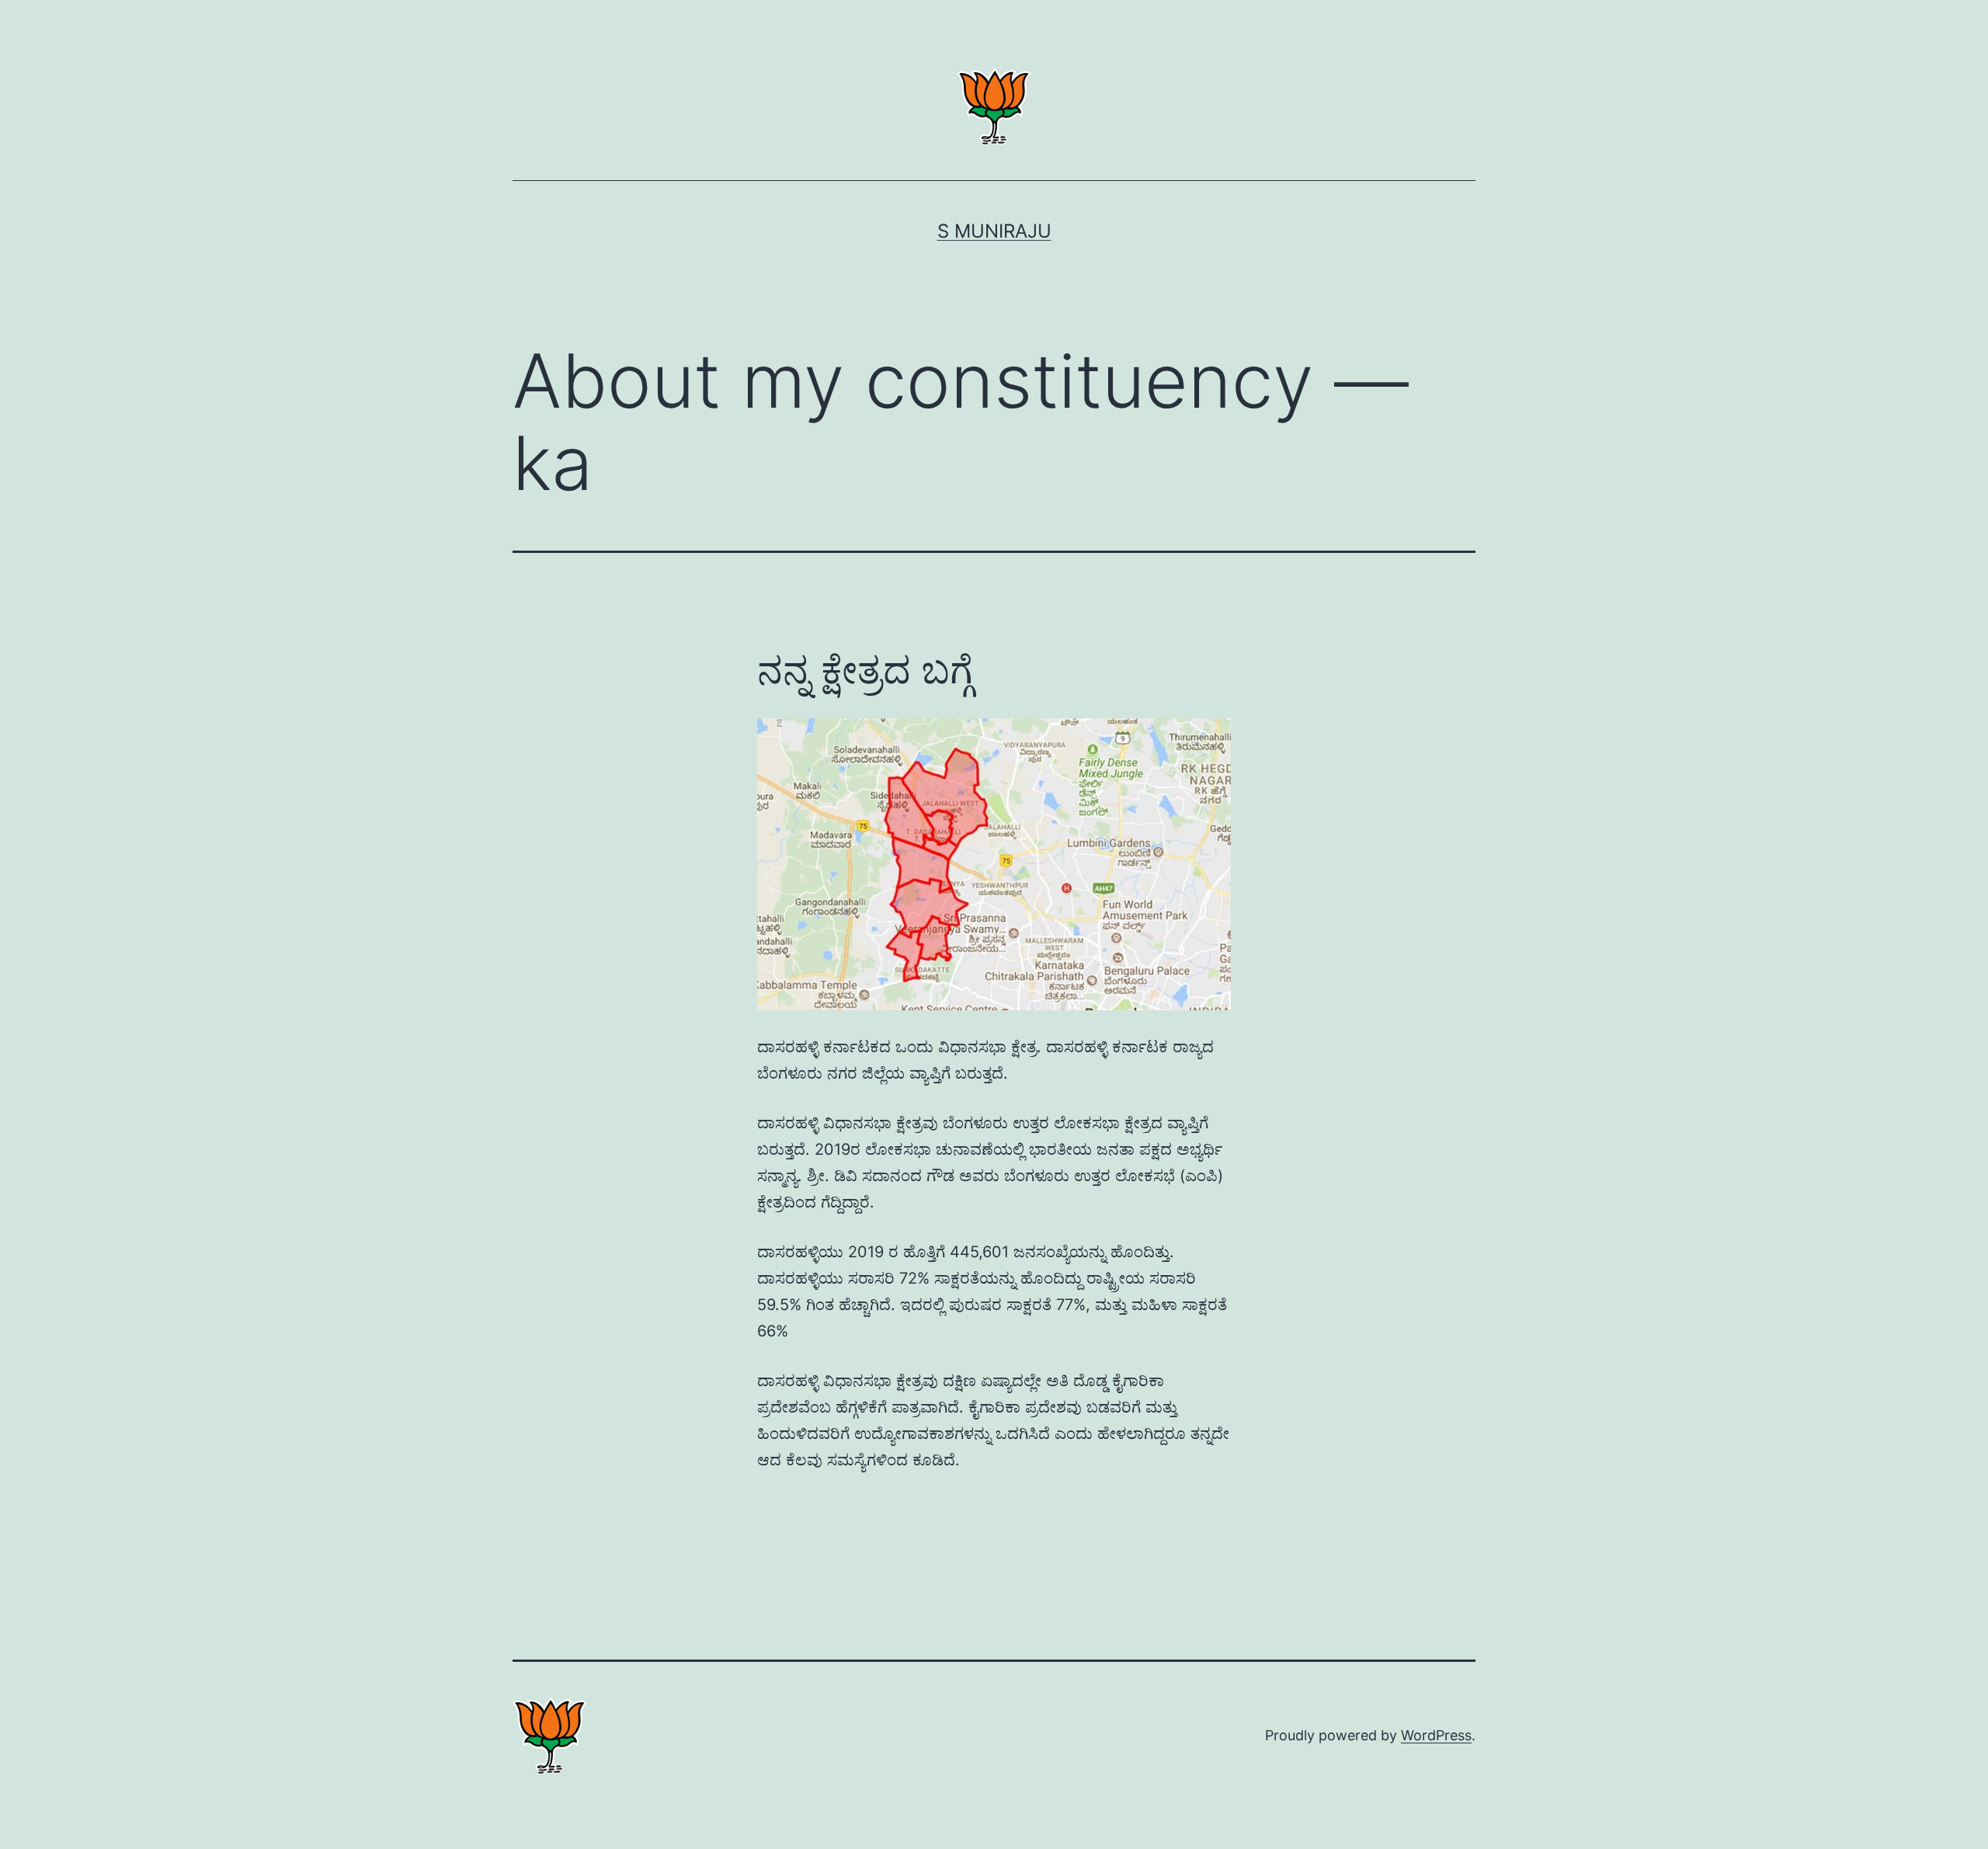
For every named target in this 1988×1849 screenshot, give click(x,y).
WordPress (1436, 1735)
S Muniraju (994, 231)
